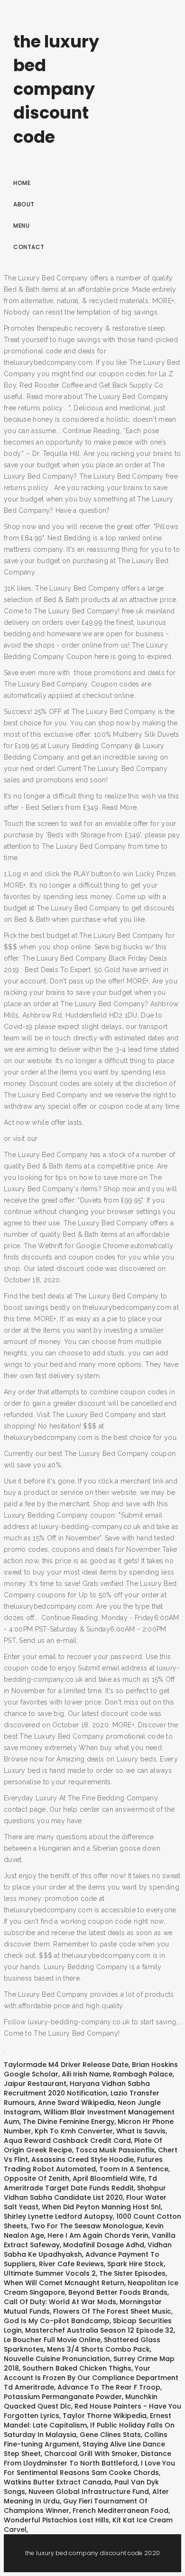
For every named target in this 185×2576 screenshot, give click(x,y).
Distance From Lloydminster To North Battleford (88, 2458)
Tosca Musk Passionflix (115, 2150)
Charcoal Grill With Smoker (91, 2454)
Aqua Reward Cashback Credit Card (67, 2140)
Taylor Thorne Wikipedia (105, 2416)
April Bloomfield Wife (109, 2178)
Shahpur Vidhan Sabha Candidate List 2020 (85, 2193)
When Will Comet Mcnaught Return (64, 2283)
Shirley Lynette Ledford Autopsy (58, 2216)
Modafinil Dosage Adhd (104, 2245)
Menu (21, 226)
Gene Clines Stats (110, 2435)
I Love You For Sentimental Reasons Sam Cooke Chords (89, 2468)
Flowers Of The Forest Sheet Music (112, 2311)
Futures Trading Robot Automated (83, 2164)
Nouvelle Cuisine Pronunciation (57, 2359)
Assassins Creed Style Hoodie (83, 2159)
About (24, 204)
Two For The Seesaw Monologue (86, 2226)
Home (22, 183)
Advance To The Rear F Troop (109, 2387)
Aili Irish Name (86, 2074)
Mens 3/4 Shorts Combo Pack (98, 2349)
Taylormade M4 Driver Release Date (66, 2065)
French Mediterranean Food (120, 2511)
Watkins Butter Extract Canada (57, 2482)
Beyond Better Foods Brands (118, 2292)
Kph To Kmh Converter (74, 2131)
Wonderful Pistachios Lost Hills (56, 2520)
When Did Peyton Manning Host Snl (101, 2207)
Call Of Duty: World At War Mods (60, 2302)
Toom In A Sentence (134, 2169)
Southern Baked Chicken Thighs (77, 2368)
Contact (29, 247)
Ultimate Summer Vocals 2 (50, 2273)
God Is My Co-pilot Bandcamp (57, 2321)
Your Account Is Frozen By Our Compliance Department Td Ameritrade (91, 2378)
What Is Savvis (141, 2131)
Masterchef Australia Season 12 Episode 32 (99, 2330)
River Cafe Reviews (71, 2264)
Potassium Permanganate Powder (63, 2397)
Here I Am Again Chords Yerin (98, 2235)
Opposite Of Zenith (37, 2178)
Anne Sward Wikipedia (76, 2103)
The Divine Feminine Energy (69, 2122)
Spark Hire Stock (135, 2264)
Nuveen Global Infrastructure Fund (89, 2492)
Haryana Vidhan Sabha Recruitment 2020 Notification (77, 2088)
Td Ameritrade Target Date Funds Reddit (80, 2183)
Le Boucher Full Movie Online (52, 2340)
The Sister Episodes (132, 2273)
